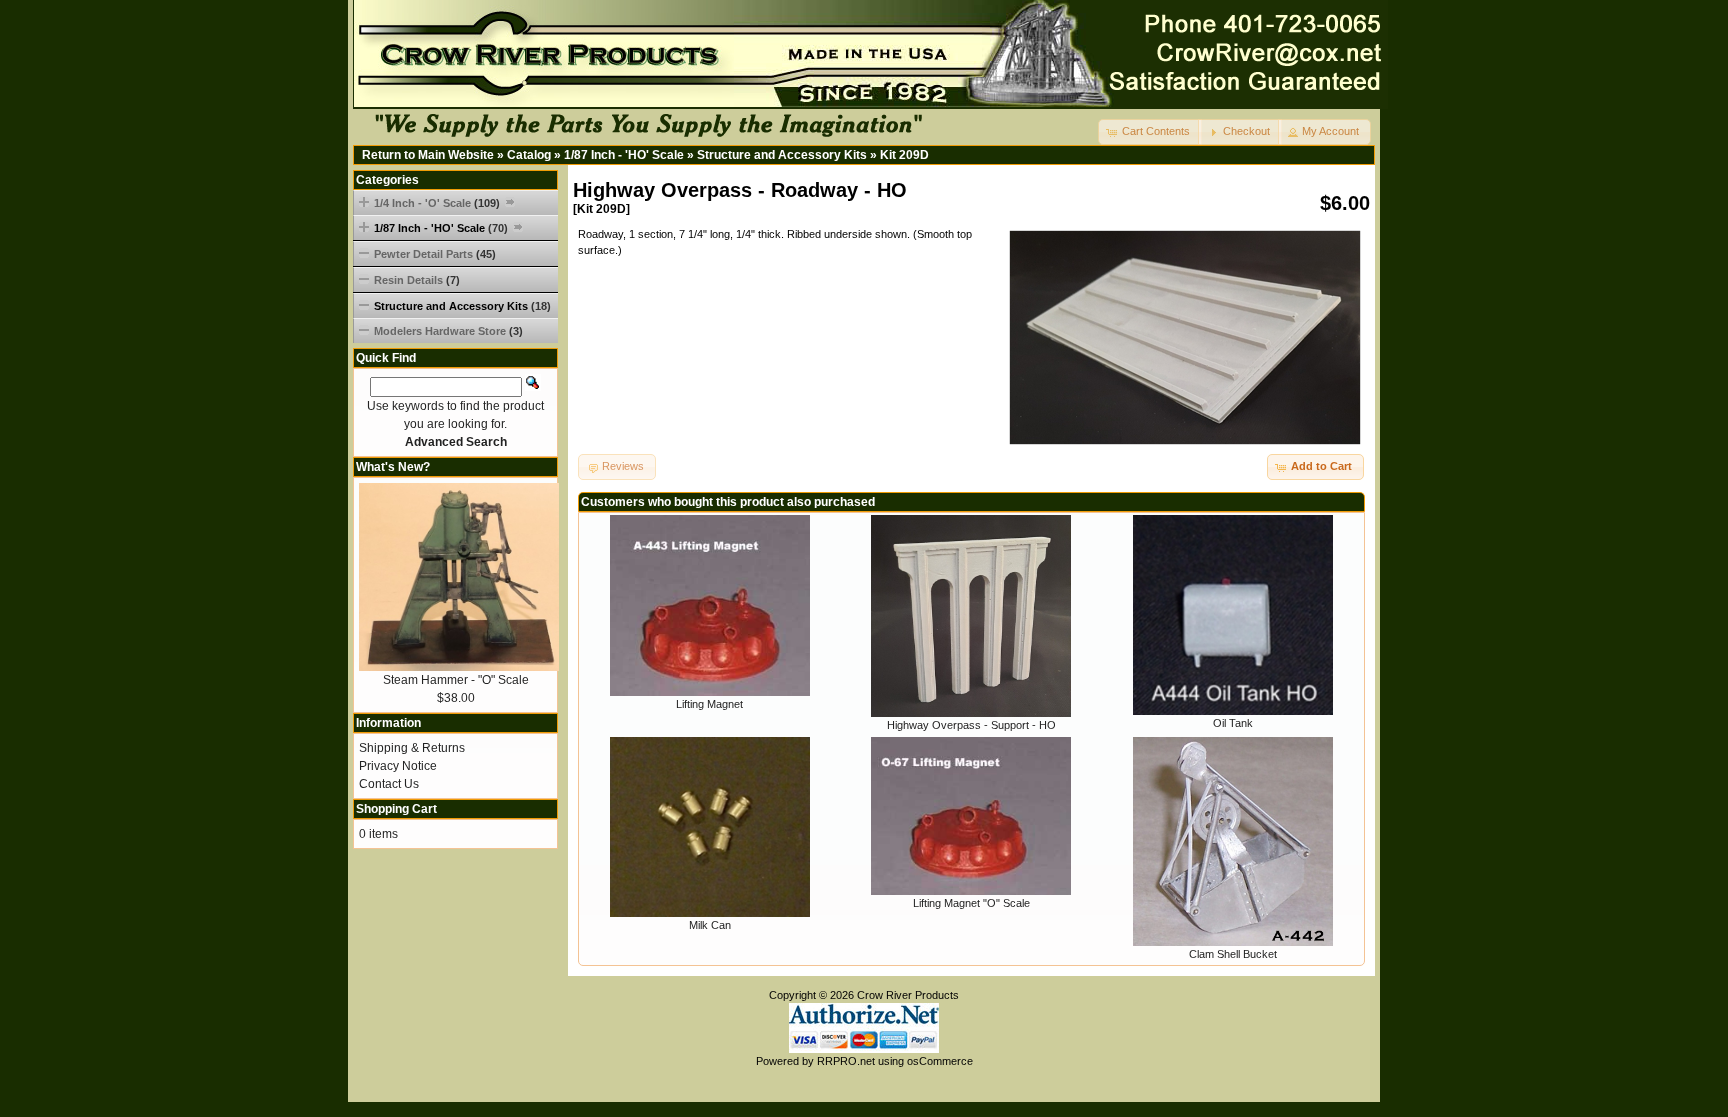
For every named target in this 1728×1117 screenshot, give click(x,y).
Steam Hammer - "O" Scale (456, 680)
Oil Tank (1233, 723)
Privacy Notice (398, 766)
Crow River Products (908, 995)
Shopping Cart (396, 809)
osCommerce (940, 1061)
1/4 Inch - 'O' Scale (437, 203)
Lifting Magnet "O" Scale (971, 903)
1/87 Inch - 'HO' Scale (624, 155)
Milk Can (710, 925)
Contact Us (389, 784)
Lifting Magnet (709, 704)
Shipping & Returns (412, 748)
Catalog (529, 155)
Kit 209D (904, 155)
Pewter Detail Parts (435, 254)
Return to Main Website (428, 155)
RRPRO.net (846, 1061)
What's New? (393, 467)
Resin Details (417, 280)
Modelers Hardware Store (448, 331)
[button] (1150, 132)
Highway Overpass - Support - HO (971, 725)
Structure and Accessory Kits (782, 155)
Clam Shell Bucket (1233, 954)
